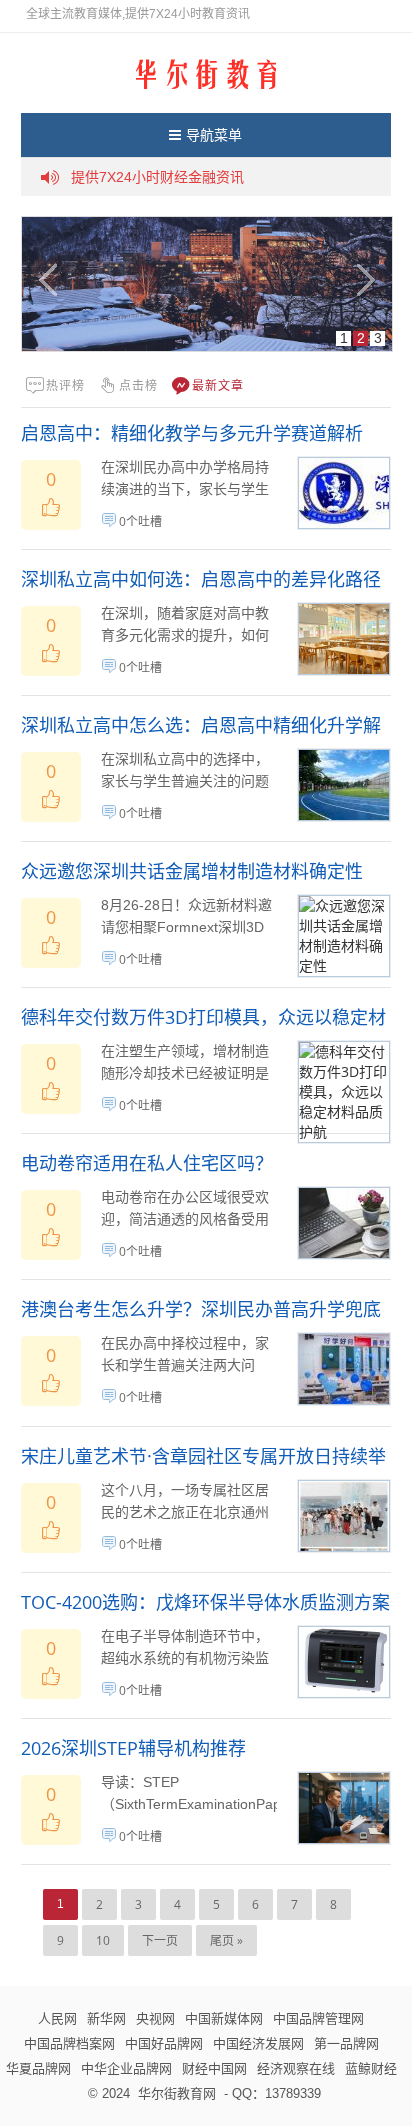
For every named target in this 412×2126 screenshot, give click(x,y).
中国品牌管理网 (318, 2018)
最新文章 (218, 385)
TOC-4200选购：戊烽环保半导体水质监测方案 (205, 1602)
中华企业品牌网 (126, 2068)
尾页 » (226, 1940)
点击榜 (138, 385)
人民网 (57, 2018)
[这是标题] (207, 284)
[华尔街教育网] (206, 72)
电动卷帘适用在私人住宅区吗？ (147, 1163)
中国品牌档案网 (69, 2043)
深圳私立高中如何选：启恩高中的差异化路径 (201, 579)
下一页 (160, 1940)
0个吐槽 (140, 521)
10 (103, 1940)
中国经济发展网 (258, 2043)
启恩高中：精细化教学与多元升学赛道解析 (192, 433)
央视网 (155, 2018)
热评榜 (65, 385)
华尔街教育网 (177, 2093)
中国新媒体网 (224, 2018)
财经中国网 (214, 2068)
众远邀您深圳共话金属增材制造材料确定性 (192, 871)
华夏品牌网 (38, 2068)
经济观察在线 (296, 2068)
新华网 (106, 2018)
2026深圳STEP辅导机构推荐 (133, 1748)
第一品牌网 (346, 2043)
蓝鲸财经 (371, 2068)
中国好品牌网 (164, 2043)
